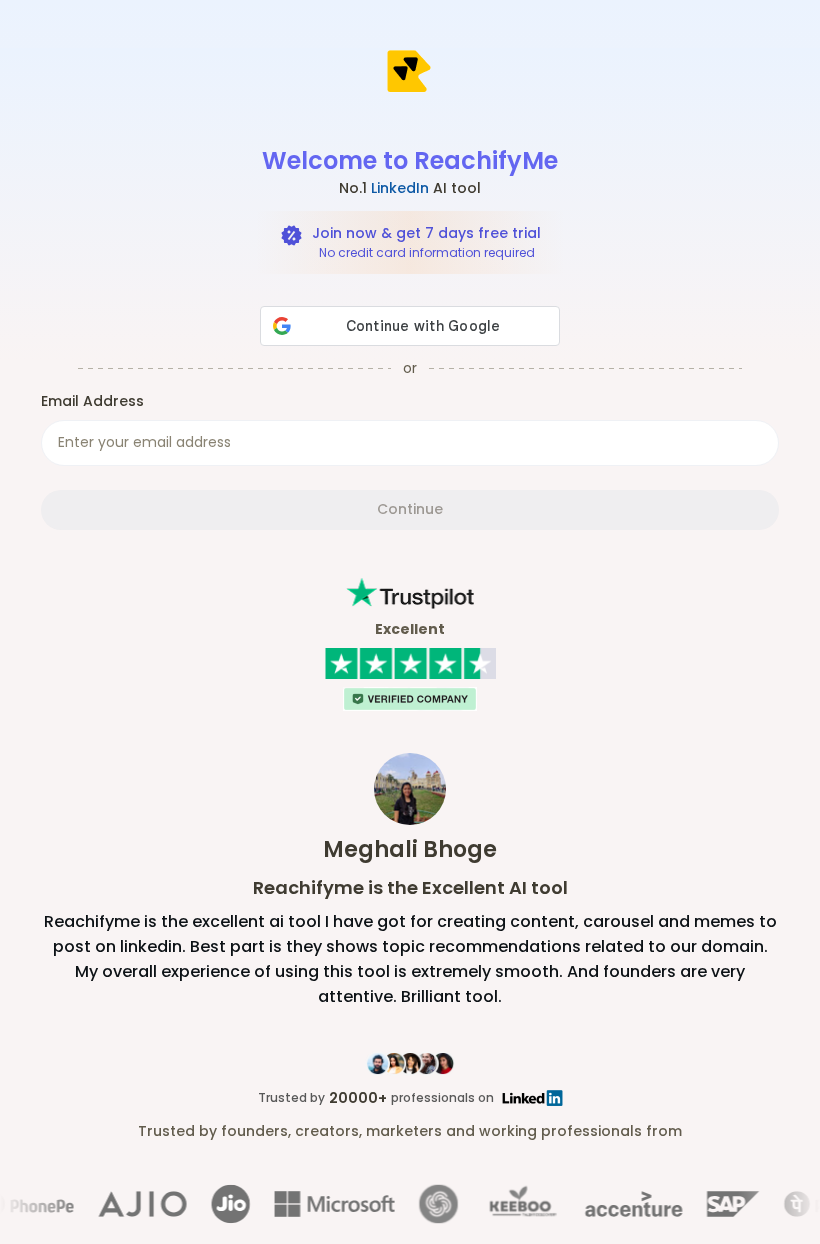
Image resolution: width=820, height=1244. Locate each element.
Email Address (92, 401)
